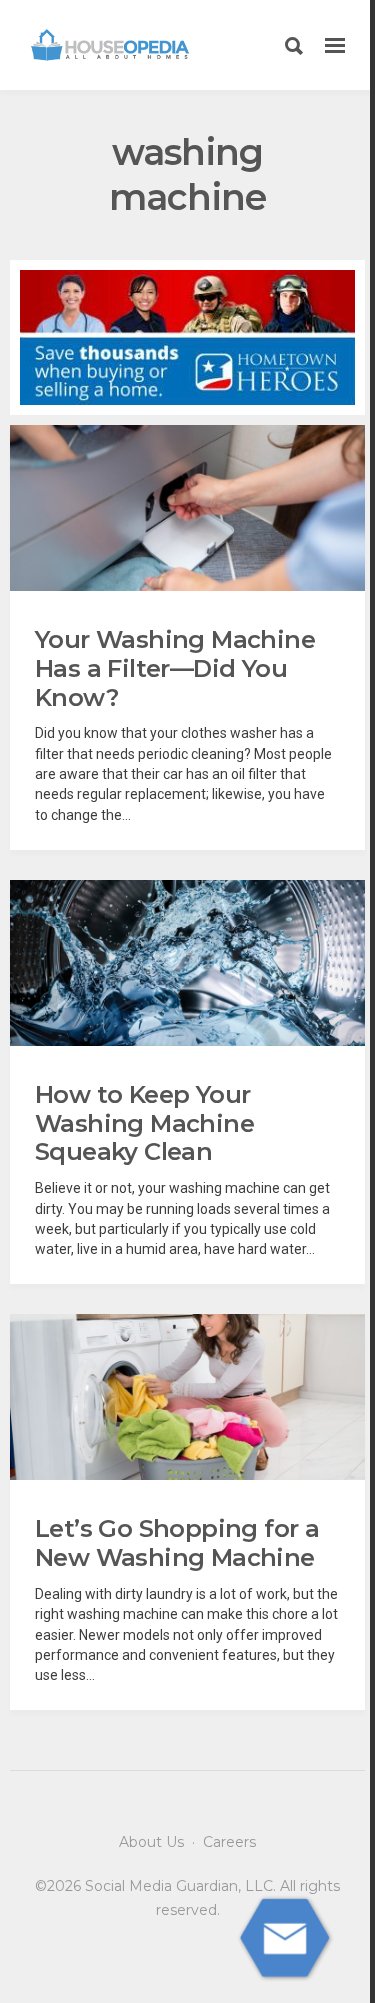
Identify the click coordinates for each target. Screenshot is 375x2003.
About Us (151, 1842)
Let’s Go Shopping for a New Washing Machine (177, 1543)
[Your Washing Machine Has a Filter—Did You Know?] (187, 508)
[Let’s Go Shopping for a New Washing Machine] (187, 1397)
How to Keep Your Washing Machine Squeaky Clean (144, 1123)
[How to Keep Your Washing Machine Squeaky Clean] (187, 963)
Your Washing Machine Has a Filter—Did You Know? (175, 668)
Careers (229, 1842)
